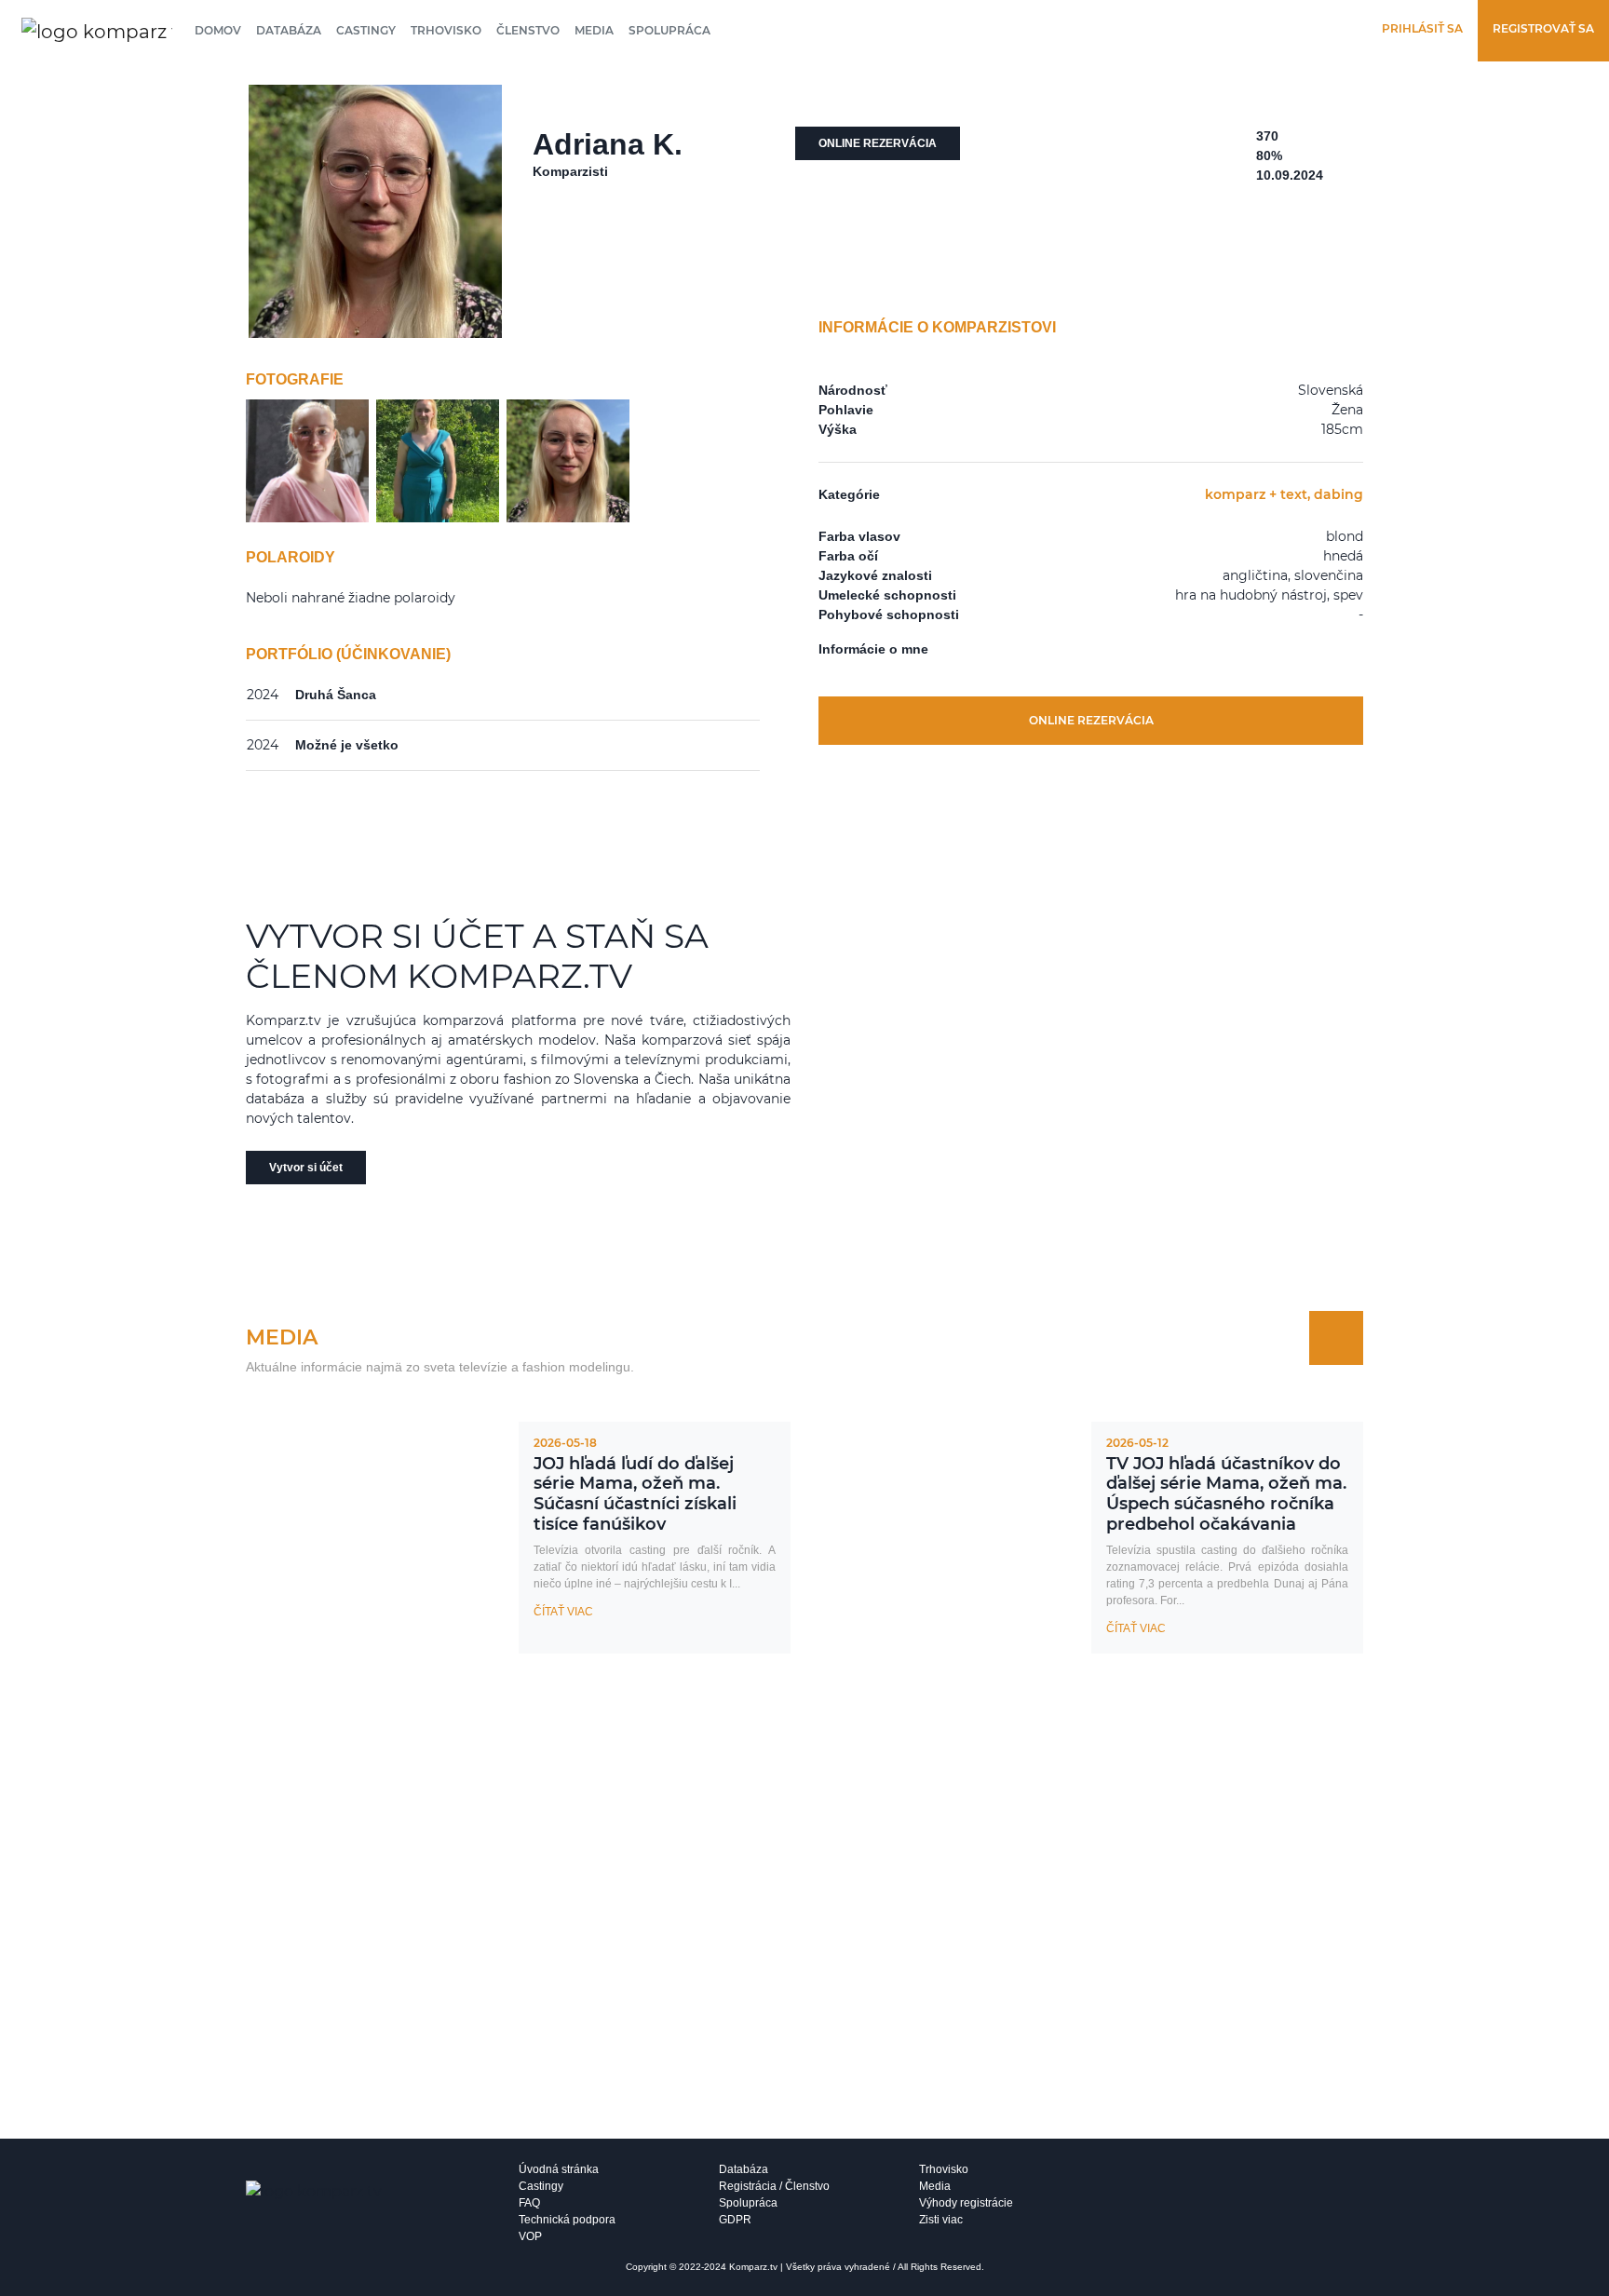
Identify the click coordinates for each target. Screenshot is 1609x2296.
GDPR (735, 2220)
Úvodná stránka (559, 2169)
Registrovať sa (1543, 28)
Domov (218, 30)
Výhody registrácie (966, 2203)
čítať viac (563, 1612)
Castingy (366, 30)
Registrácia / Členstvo (774, 2186)
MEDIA (282, 1337)
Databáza (289, 30)
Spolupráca (669, 30)
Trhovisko (446, 30)
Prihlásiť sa (1422, 28)
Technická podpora (567, 2220)
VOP (530, 2236)
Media (594, 30)
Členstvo (528, 30)
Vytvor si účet (306, 1168)
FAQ (529, 2203)
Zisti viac (941, 2220)
